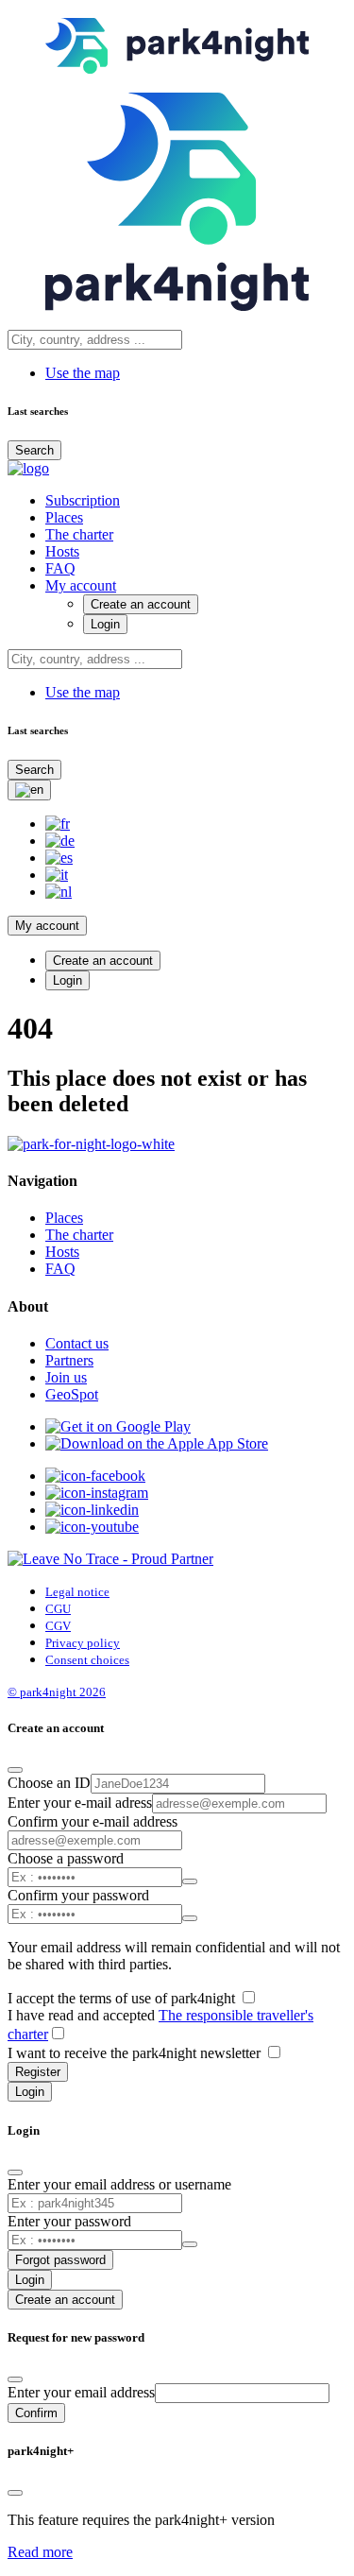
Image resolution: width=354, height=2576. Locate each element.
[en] (29, 790)
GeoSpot (72, 1394)
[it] (57, 875)
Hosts (62, 551)
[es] (59, 858)
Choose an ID (49, 1783)
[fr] (58, 824)
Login (105, 624)
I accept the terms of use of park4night (123, 1998)
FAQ (60, 568)
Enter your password (69, 2221)
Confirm (36, 2413)
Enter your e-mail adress (80, 1803)
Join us (66, 1377)
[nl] (59, 892)
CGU (58, 1609)
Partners (69, 1360)
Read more (40, 2552)
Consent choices (87, 1660)
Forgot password (60, 2260)
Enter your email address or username (119, 2184)
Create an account (141, 604)
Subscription (83, 500)
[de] (60, 841)
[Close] (15, 1770)
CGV (58, 1626)
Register (38, 2072)
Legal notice (77, 1592)
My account (81, 585)
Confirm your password (78, 1895)
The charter (79, 534)
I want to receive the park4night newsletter (136, 2053)
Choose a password (66, 1858)
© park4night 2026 (57, 1692)
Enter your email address (81, 2392)
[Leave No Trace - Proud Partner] (110, 1559)
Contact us (77, 1343)
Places (64, 517)
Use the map (83, 373)
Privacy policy (83, 1643)
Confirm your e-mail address (93, 1821)
